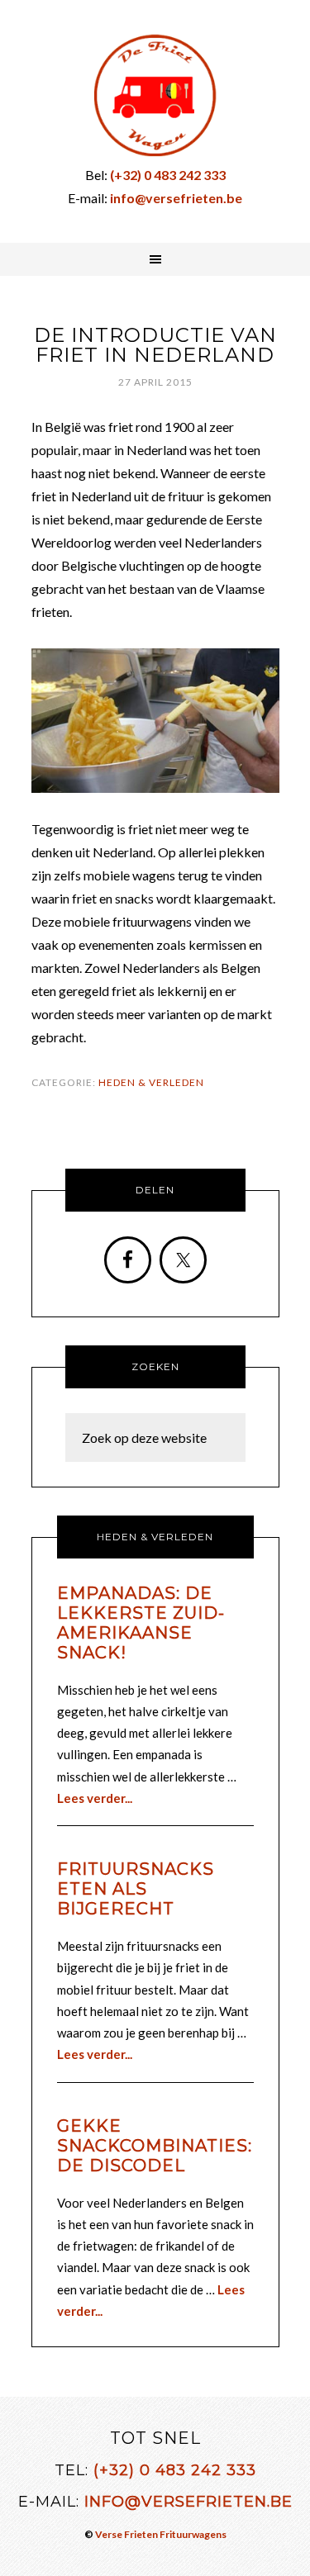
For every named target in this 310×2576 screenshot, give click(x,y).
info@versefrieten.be (188, 2502)
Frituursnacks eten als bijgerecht (136, 1889)
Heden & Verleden (151, 1082)
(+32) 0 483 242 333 (175, 2470)
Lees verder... (95, 1798)
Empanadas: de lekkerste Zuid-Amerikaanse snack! (141, 1623)
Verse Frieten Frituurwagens (161, 2534)
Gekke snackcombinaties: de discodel (155, 2146)
